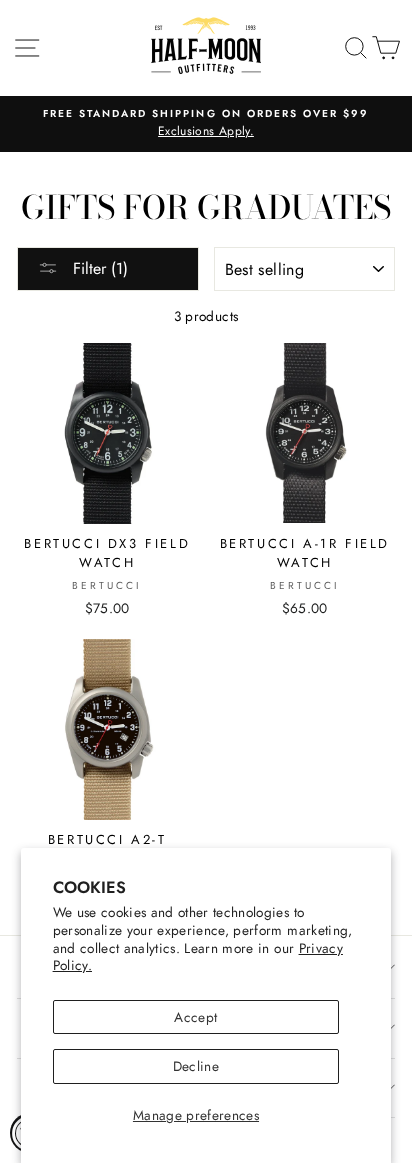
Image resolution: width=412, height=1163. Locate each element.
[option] (206, 124)
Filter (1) (98, 268)
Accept (195, 1017)
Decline (196, 1066)
